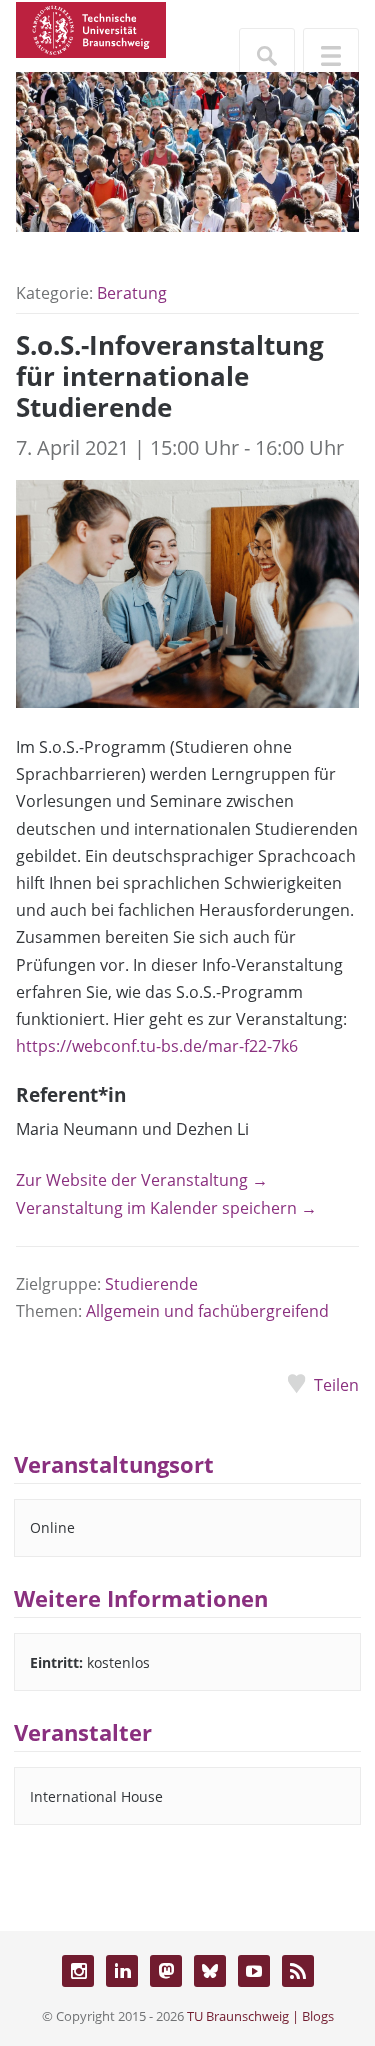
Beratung (132, 293)
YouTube (254, 1971)
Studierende (151, 1284)
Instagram (78, 1971)
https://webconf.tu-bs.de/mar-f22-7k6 (157, 1046)
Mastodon (166, 1971)
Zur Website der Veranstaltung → (142, 1180)
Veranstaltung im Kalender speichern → (166, 1208)
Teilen (336, 1385)
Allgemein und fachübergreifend (207, 1311)
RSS (298, 1971)
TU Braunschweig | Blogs (260, 2016)
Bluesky (210, 1971)
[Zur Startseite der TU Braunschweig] (91, 28)
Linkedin (122, 1971)
